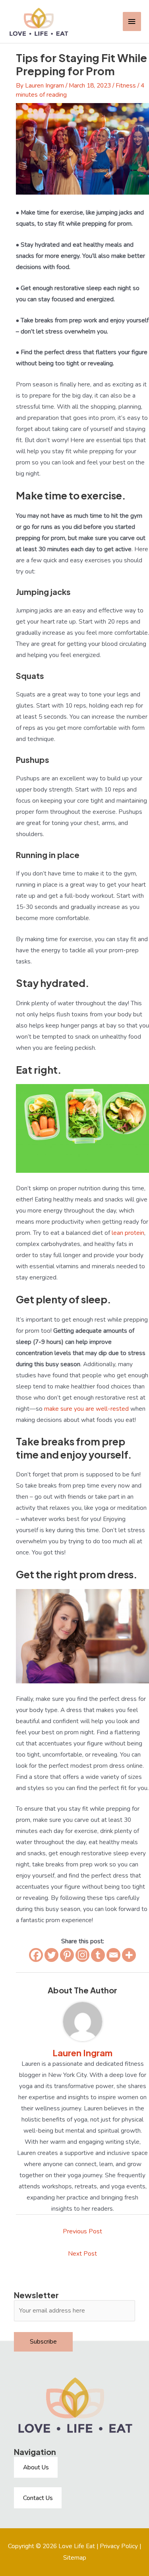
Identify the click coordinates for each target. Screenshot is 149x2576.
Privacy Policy (119, 2546)
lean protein (128, 1233)
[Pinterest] (67, 1955)
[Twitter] (51, 1955)
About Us (36, 2467)
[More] (129, 1955)
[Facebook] (36, 1955)
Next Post (82, 2253)
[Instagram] (82, 1955)
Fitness (126, 85)
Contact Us (38, 2498)
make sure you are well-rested (86, 1409)
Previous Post (82, 2231)
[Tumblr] (98, 1955)
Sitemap (75, 2557)
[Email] (113, 1955)
